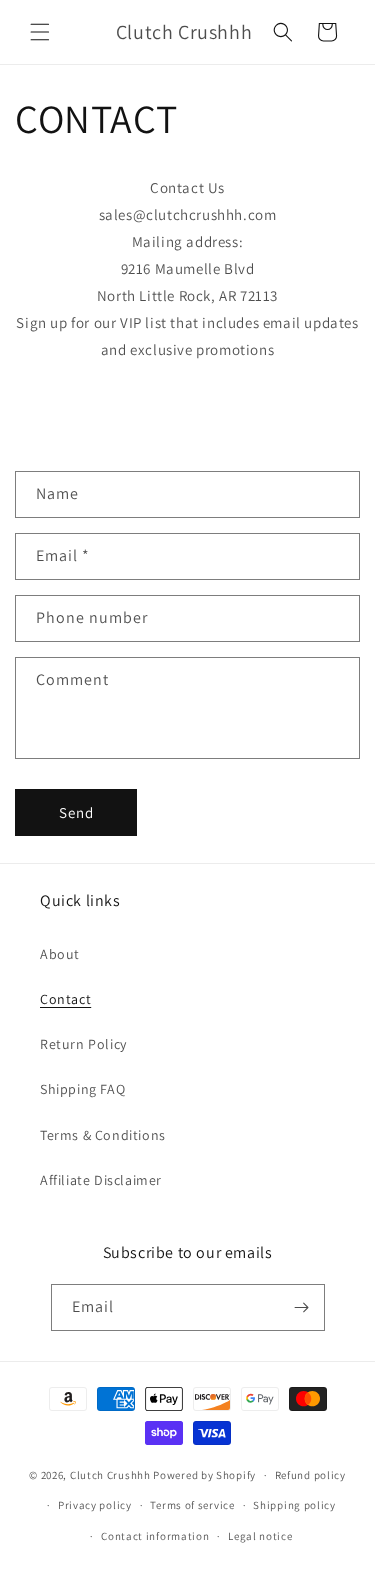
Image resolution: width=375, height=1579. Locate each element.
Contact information (155, 1536)
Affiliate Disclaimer (101, 1180)
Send (76, 812)
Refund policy (310, 1475)
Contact (65, 999)
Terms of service (192, 1505)
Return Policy (83, 1044)
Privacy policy (95, 1505)
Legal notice (260, 1536)
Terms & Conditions (103, 1135)
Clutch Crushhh (110, 1475)
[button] (40, 32)
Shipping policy (294, 1505)
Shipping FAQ (82, 1089)
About (60, 954)
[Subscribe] (302, 1307)
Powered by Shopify (204, 1475)
